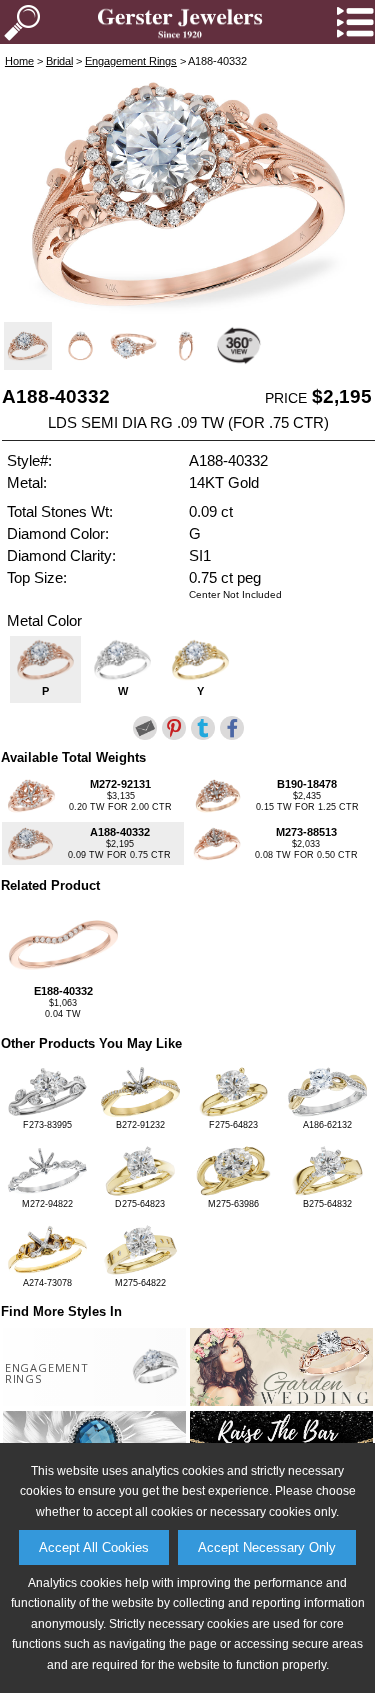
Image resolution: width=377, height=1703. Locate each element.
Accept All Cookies (94, 1547)
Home (19, 61)
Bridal (59, 61)
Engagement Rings (131, 61)
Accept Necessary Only (267, 1547)
